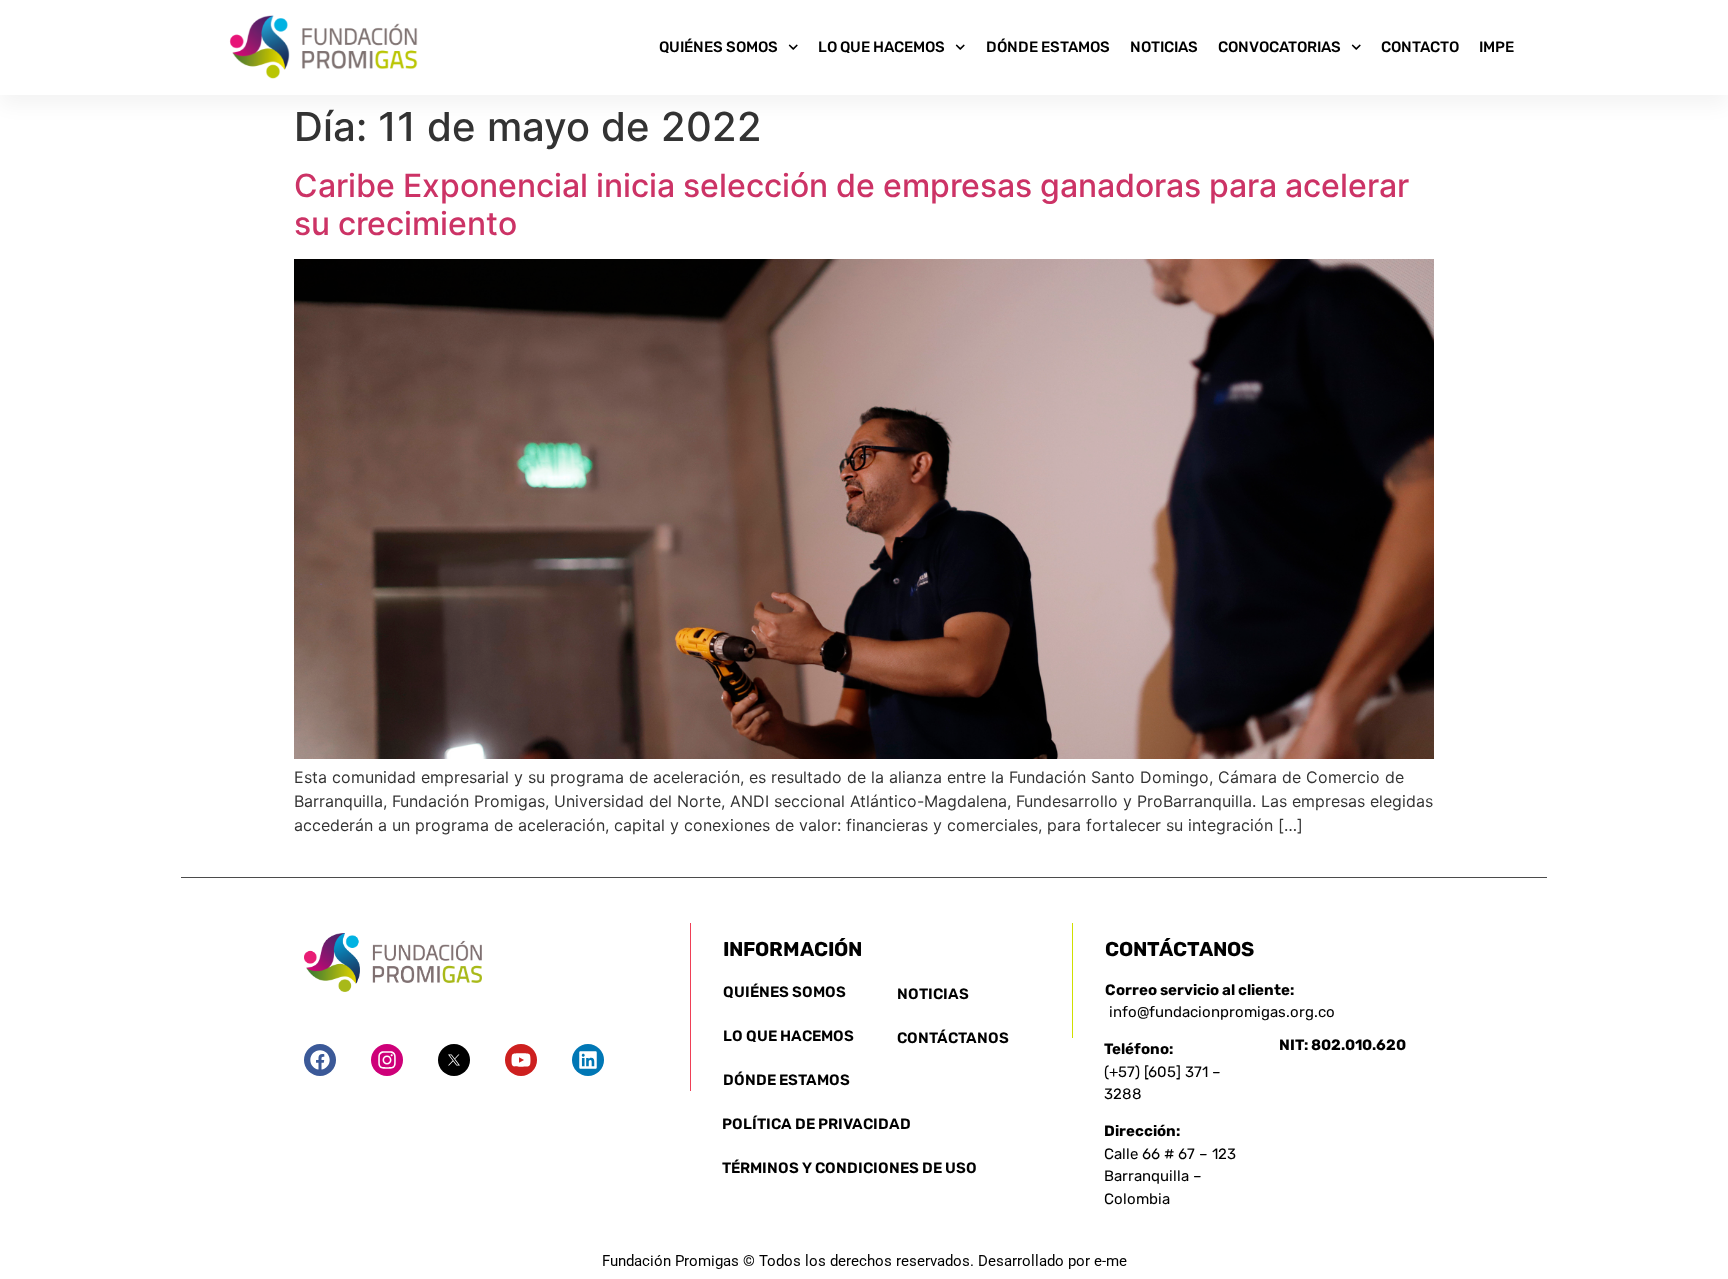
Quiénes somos (718, 47)
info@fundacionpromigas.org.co (1222, 1012)
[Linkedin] (588, 1060)
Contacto (1420, 47)
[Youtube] (521, 1060)
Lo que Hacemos (881, 47)
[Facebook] (320, 1060)
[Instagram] (387, 1060)
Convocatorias (1279, 47)
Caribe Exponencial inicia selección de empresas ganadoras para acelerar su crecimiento (851, 204)
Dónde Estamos (1048, 47)
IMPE (1496, 47)
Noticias (1164, 47)
